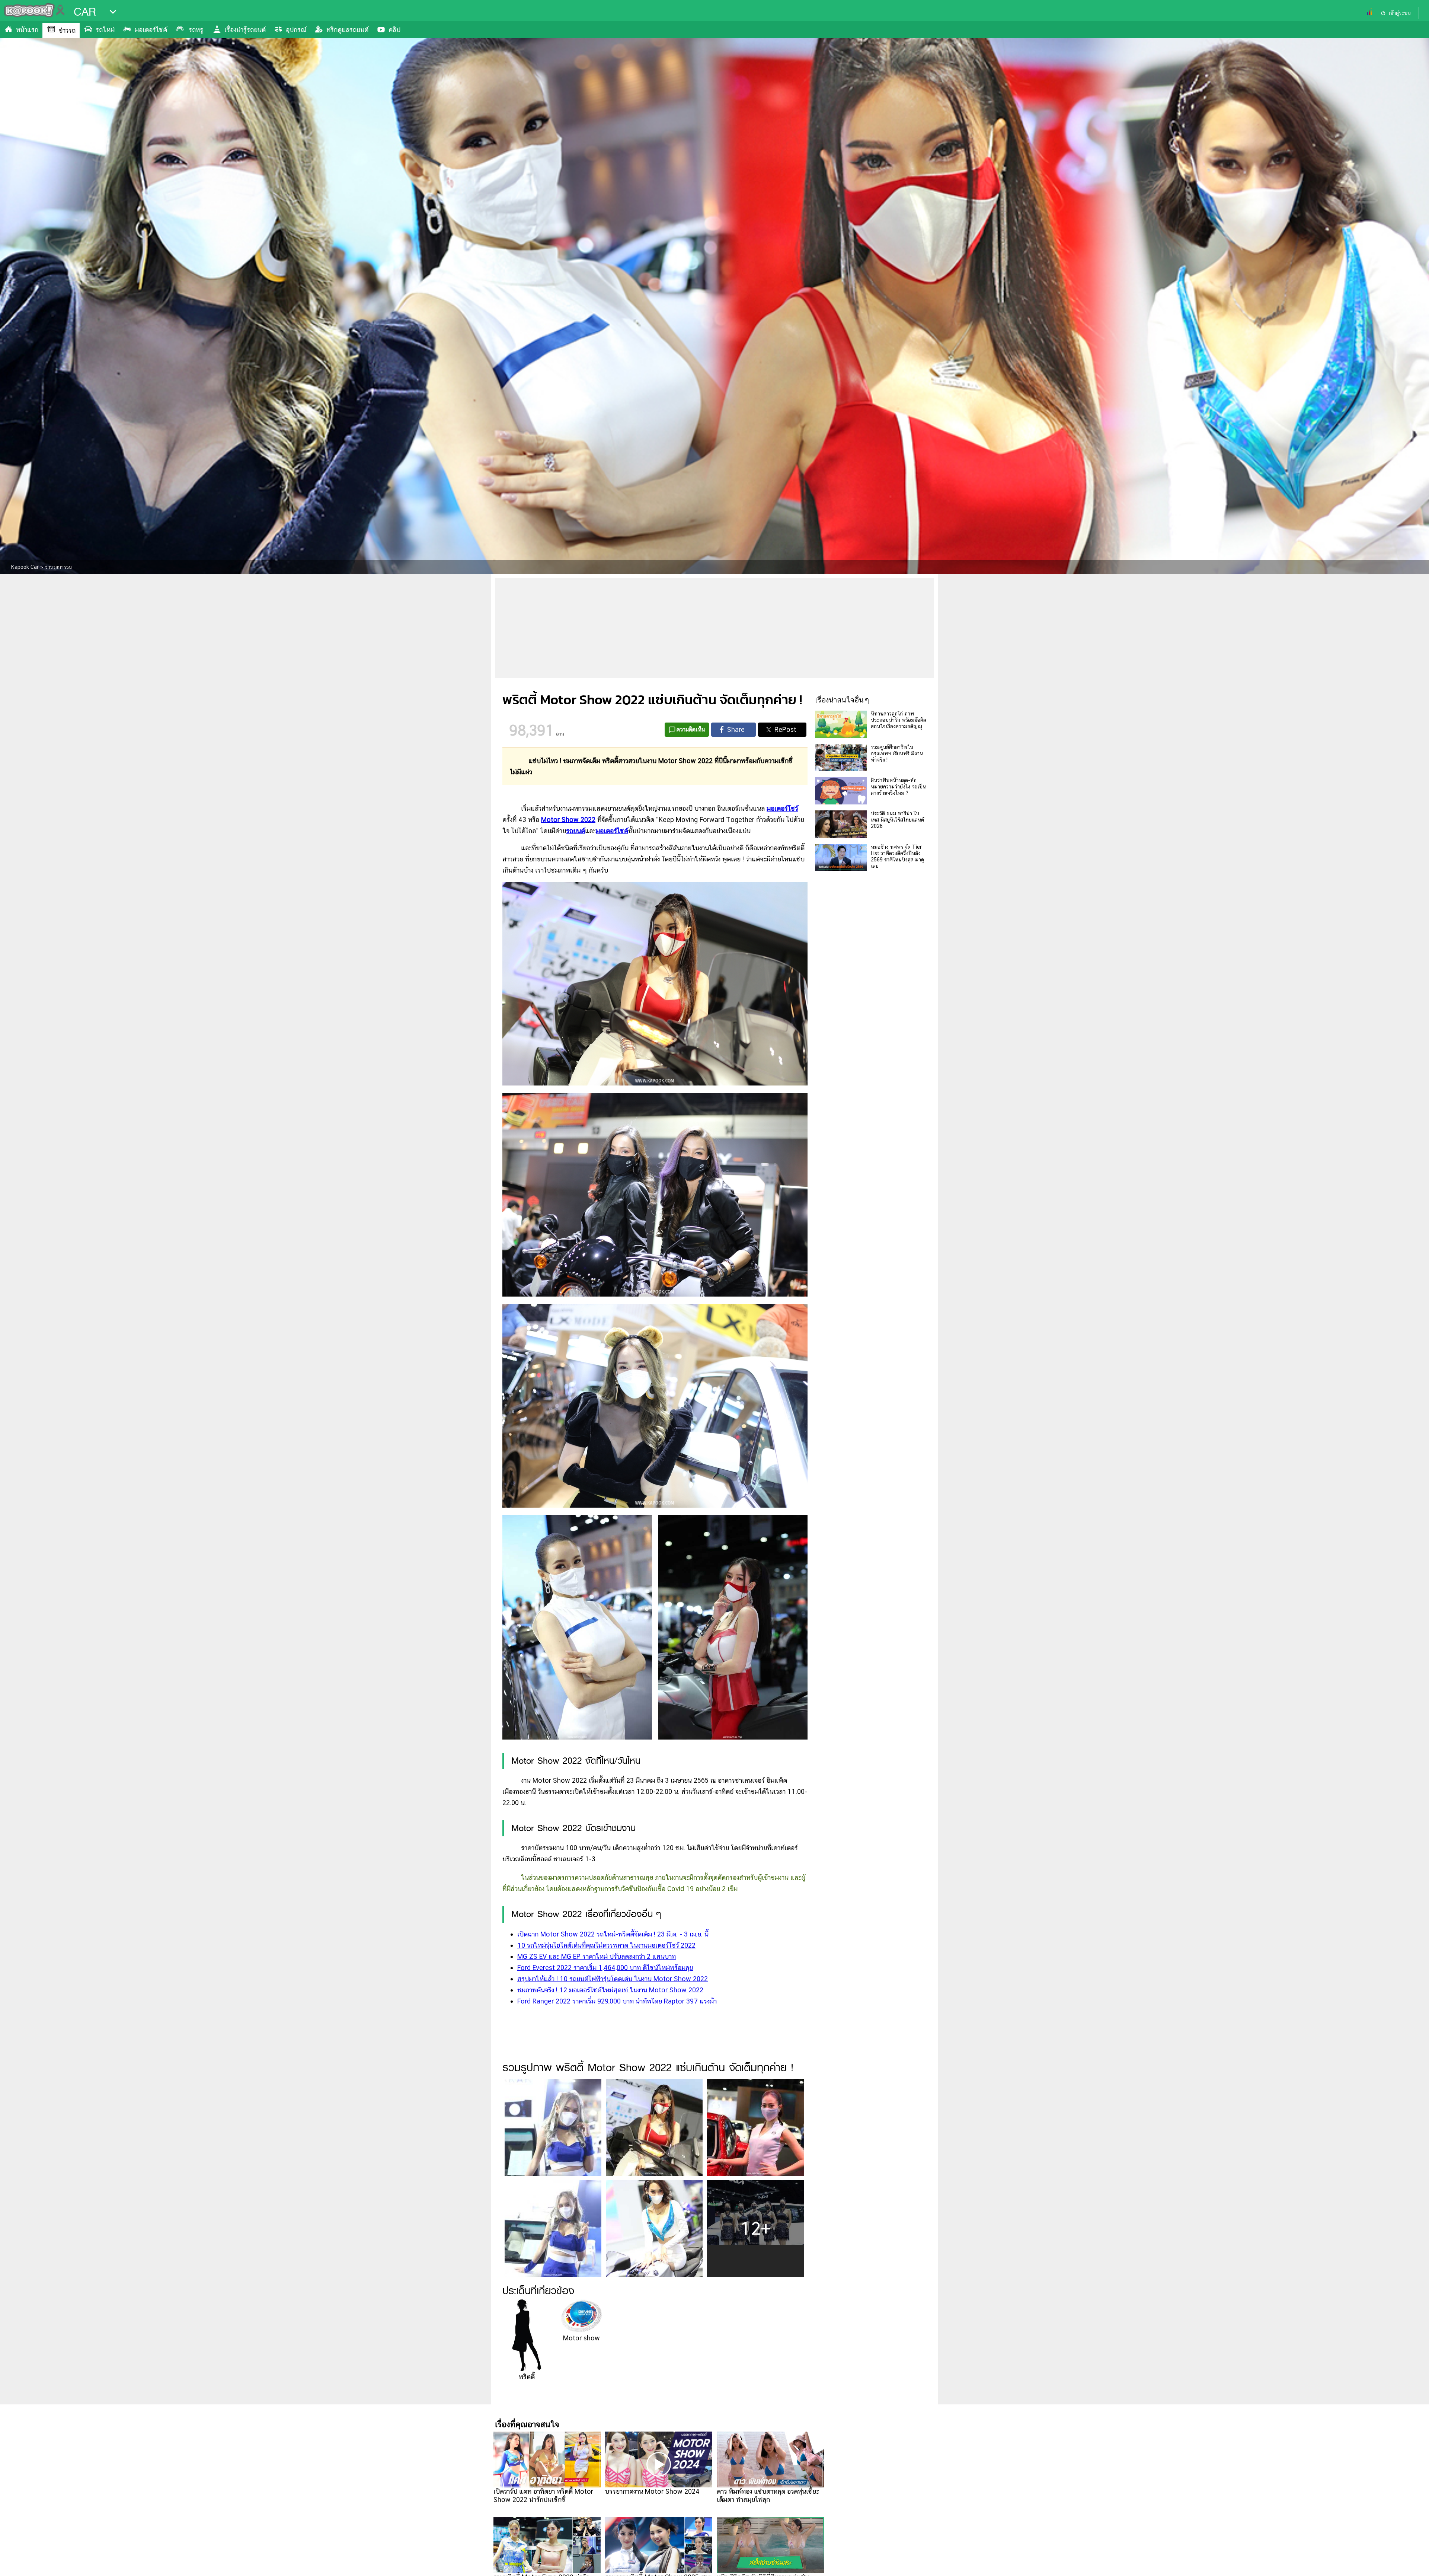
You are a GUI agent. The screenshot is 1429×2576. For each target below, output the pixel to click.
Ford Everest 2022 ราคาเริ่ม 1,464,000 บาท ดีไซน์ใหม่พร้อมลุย (605, 1968)
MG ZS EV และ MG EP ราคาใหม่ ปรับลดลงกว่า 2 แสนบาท (597, 1956)
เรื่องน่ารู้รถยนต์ (245, 30)
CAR (85, 12)
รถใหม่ (105, 30)
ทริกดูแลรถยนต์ (347, 30)
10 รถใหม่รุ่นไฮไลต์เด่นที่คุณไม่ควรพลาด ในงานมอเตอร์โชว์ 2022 (606, 1945)
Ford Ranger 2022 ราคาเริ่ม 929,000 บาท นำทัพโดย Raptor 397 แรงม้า (617, 2001)
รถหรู (196, 30)
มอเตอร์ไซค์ (151, 30)
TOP (1411, 2563)
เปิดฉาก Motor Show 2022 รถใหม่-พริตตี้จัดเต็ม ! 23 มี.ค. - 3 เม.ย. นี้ (613, 1934)
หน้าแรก (27, 30)
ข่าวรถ (67, 30)
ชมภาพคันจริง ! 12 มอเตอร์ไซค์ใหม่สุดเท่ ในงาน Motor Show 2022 (610, 1990)
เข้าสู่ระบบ (1400, 13)
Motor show (581, 2338)
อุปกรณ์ (296, 30)
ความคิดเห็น (691, 729)
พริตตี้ (527, 2377)
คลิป (394, 30)
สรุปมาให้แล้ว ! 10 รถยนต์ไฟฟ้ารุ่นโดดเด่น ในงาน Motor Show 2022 (613, 1979)
